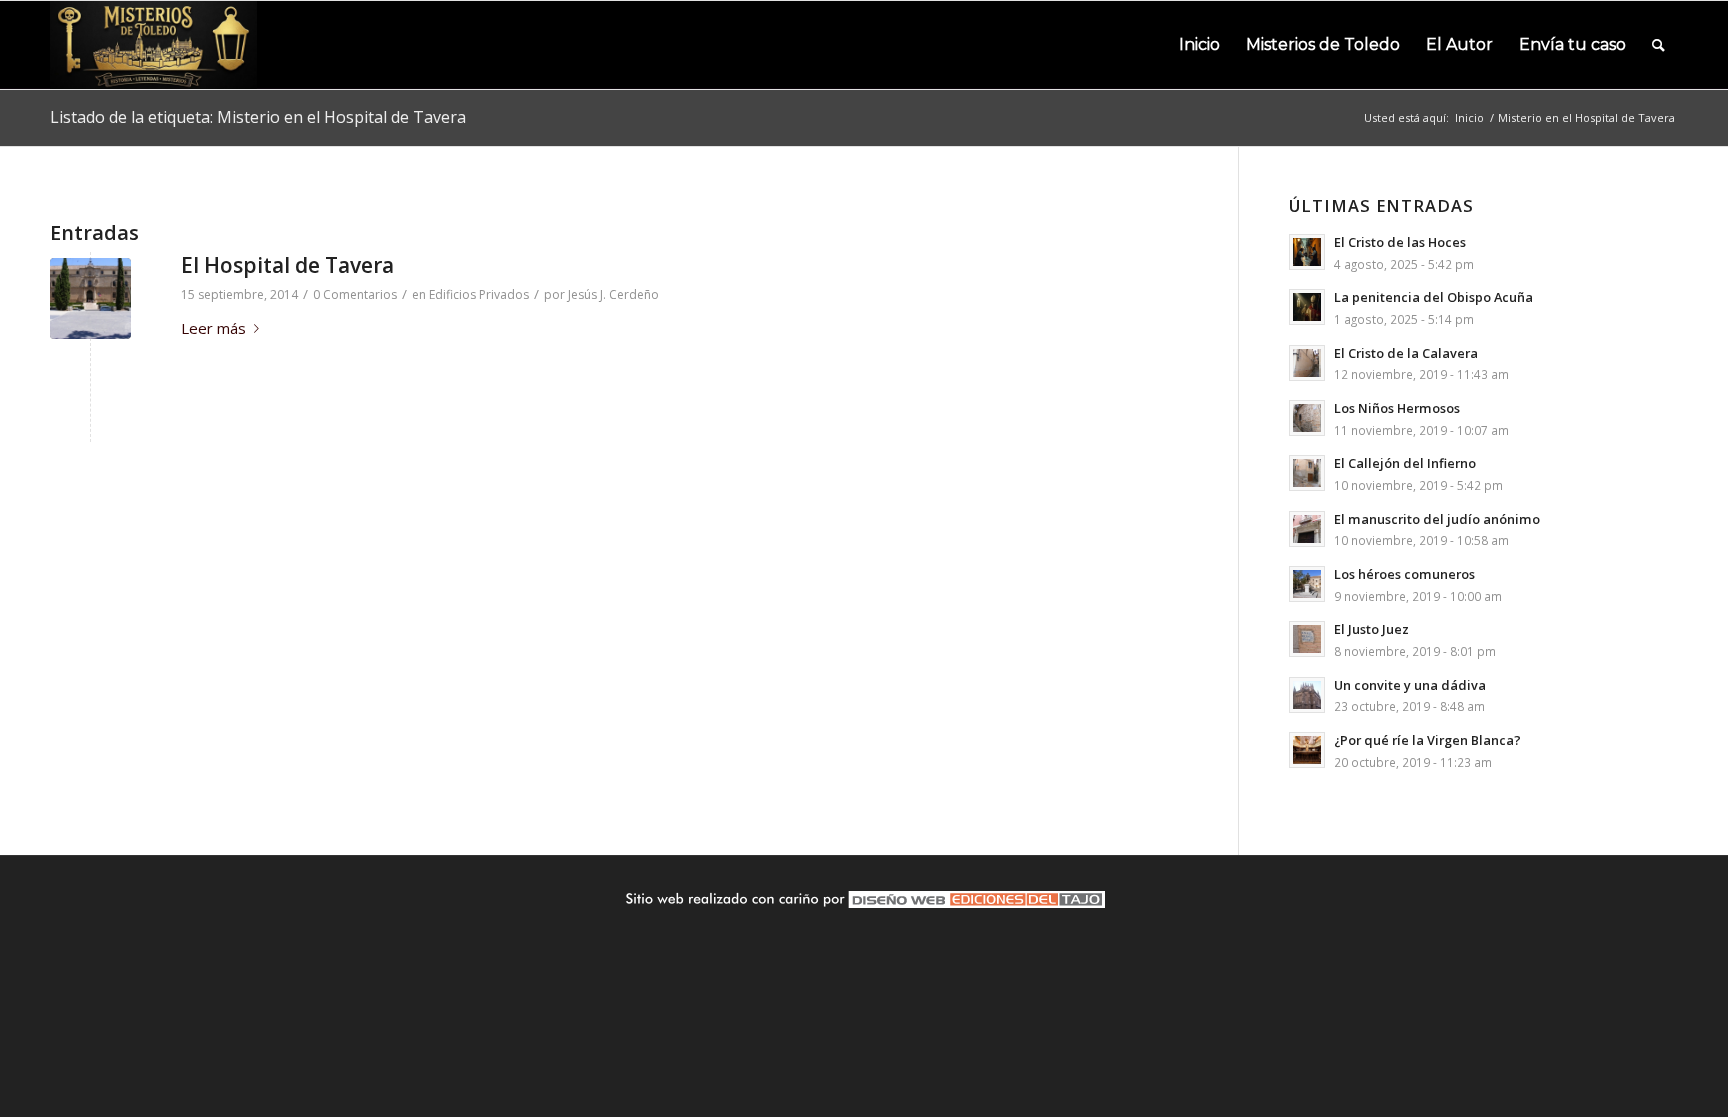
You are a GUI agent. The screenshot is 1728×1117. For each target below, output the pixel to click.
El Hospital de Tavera (287, 265)
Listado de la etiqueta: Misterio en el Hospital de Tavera (258, 117)
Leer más (213, 328)
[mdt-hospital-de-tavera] (90, 298)
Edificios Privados (479, 294)
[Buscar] (1658, 45)
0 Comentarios (355, 294)
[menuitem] (1199, 45)
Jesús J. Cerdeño (613, 294)
